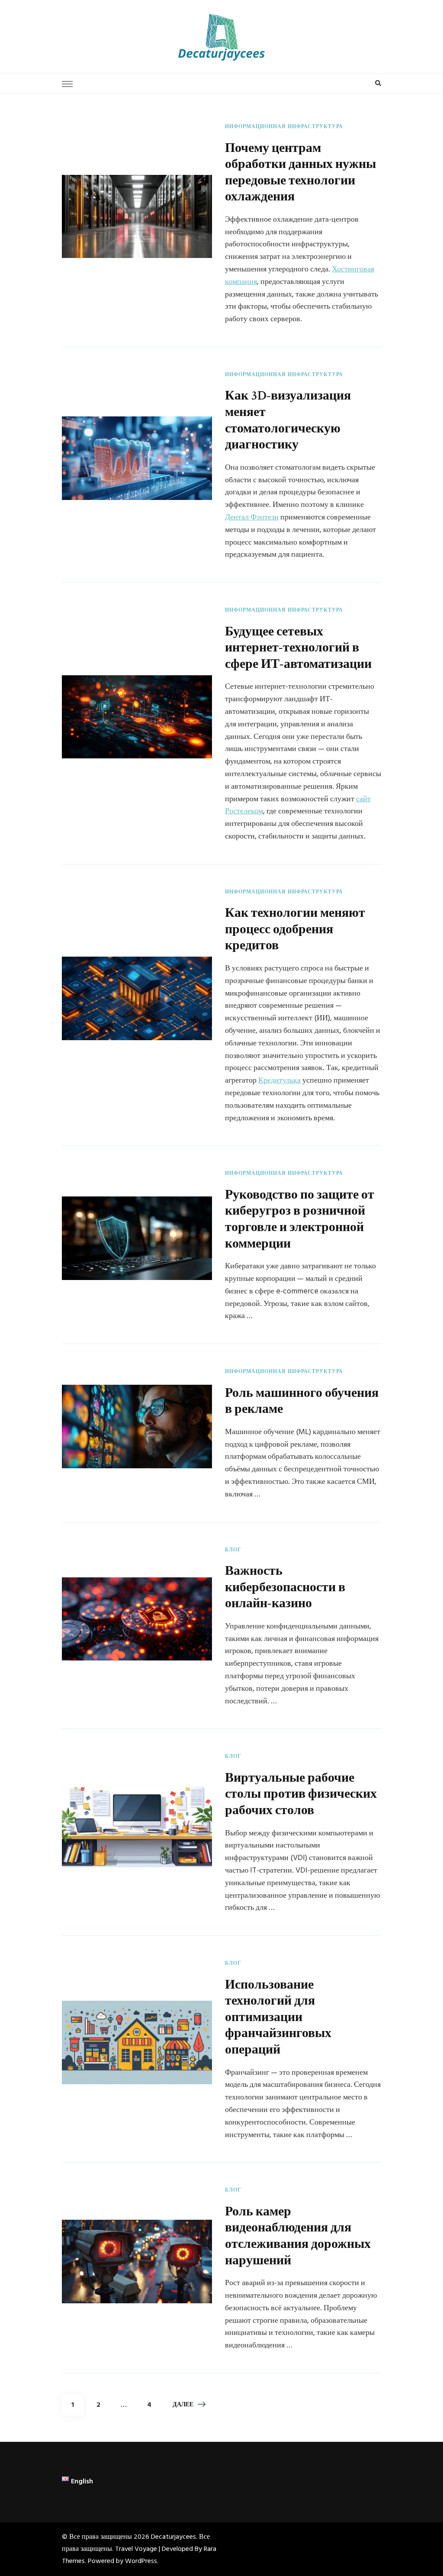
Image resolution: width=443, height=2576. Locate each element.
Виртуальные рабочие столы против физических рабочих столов (301, 1794)
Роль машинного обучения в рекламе (302, 1401)
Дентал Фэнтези (252, 517)
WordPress (141, 2561)
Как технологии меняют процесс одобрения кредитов (295, 929)
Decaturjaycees (173, 2537)
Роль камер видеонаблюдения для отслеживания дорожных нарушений (298, 2236)
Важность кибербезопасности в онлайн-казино (285, 1587)
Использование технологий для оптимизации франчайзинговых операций (278, 2017)
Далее (183, 2405)
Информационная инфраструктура (284, 127)
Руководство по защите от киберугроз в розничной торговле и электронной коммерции (300, 1219)
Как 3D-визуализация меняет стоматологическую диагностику (288, 420)
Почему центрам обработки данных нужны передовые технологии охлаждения (300, 172)
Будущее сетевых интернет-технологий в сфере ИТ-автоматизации (298, 648)
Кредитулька (279, 1081)
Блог (233, 1551)
